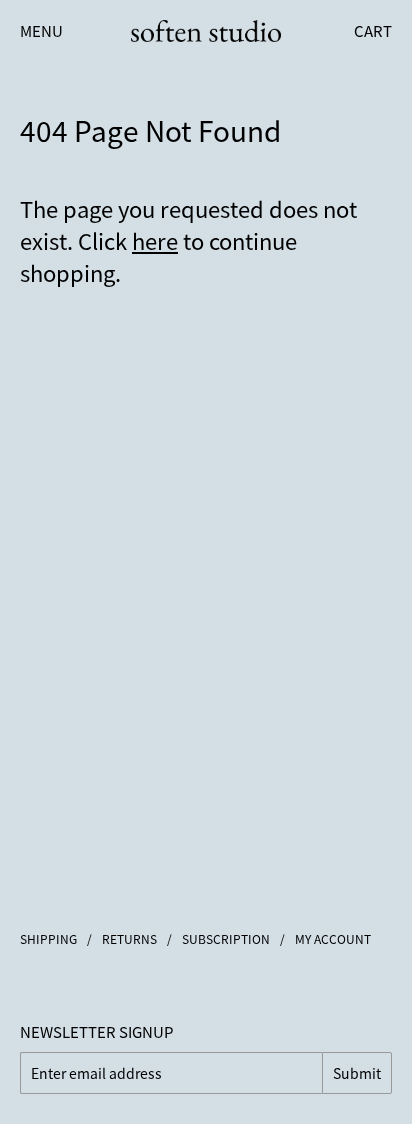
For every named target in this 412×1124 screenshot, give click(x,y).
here (155, 240)
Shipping (48, 938)
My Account (333, 938)
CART (373, 30)
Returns (129, 938)
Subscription (226, 938)
